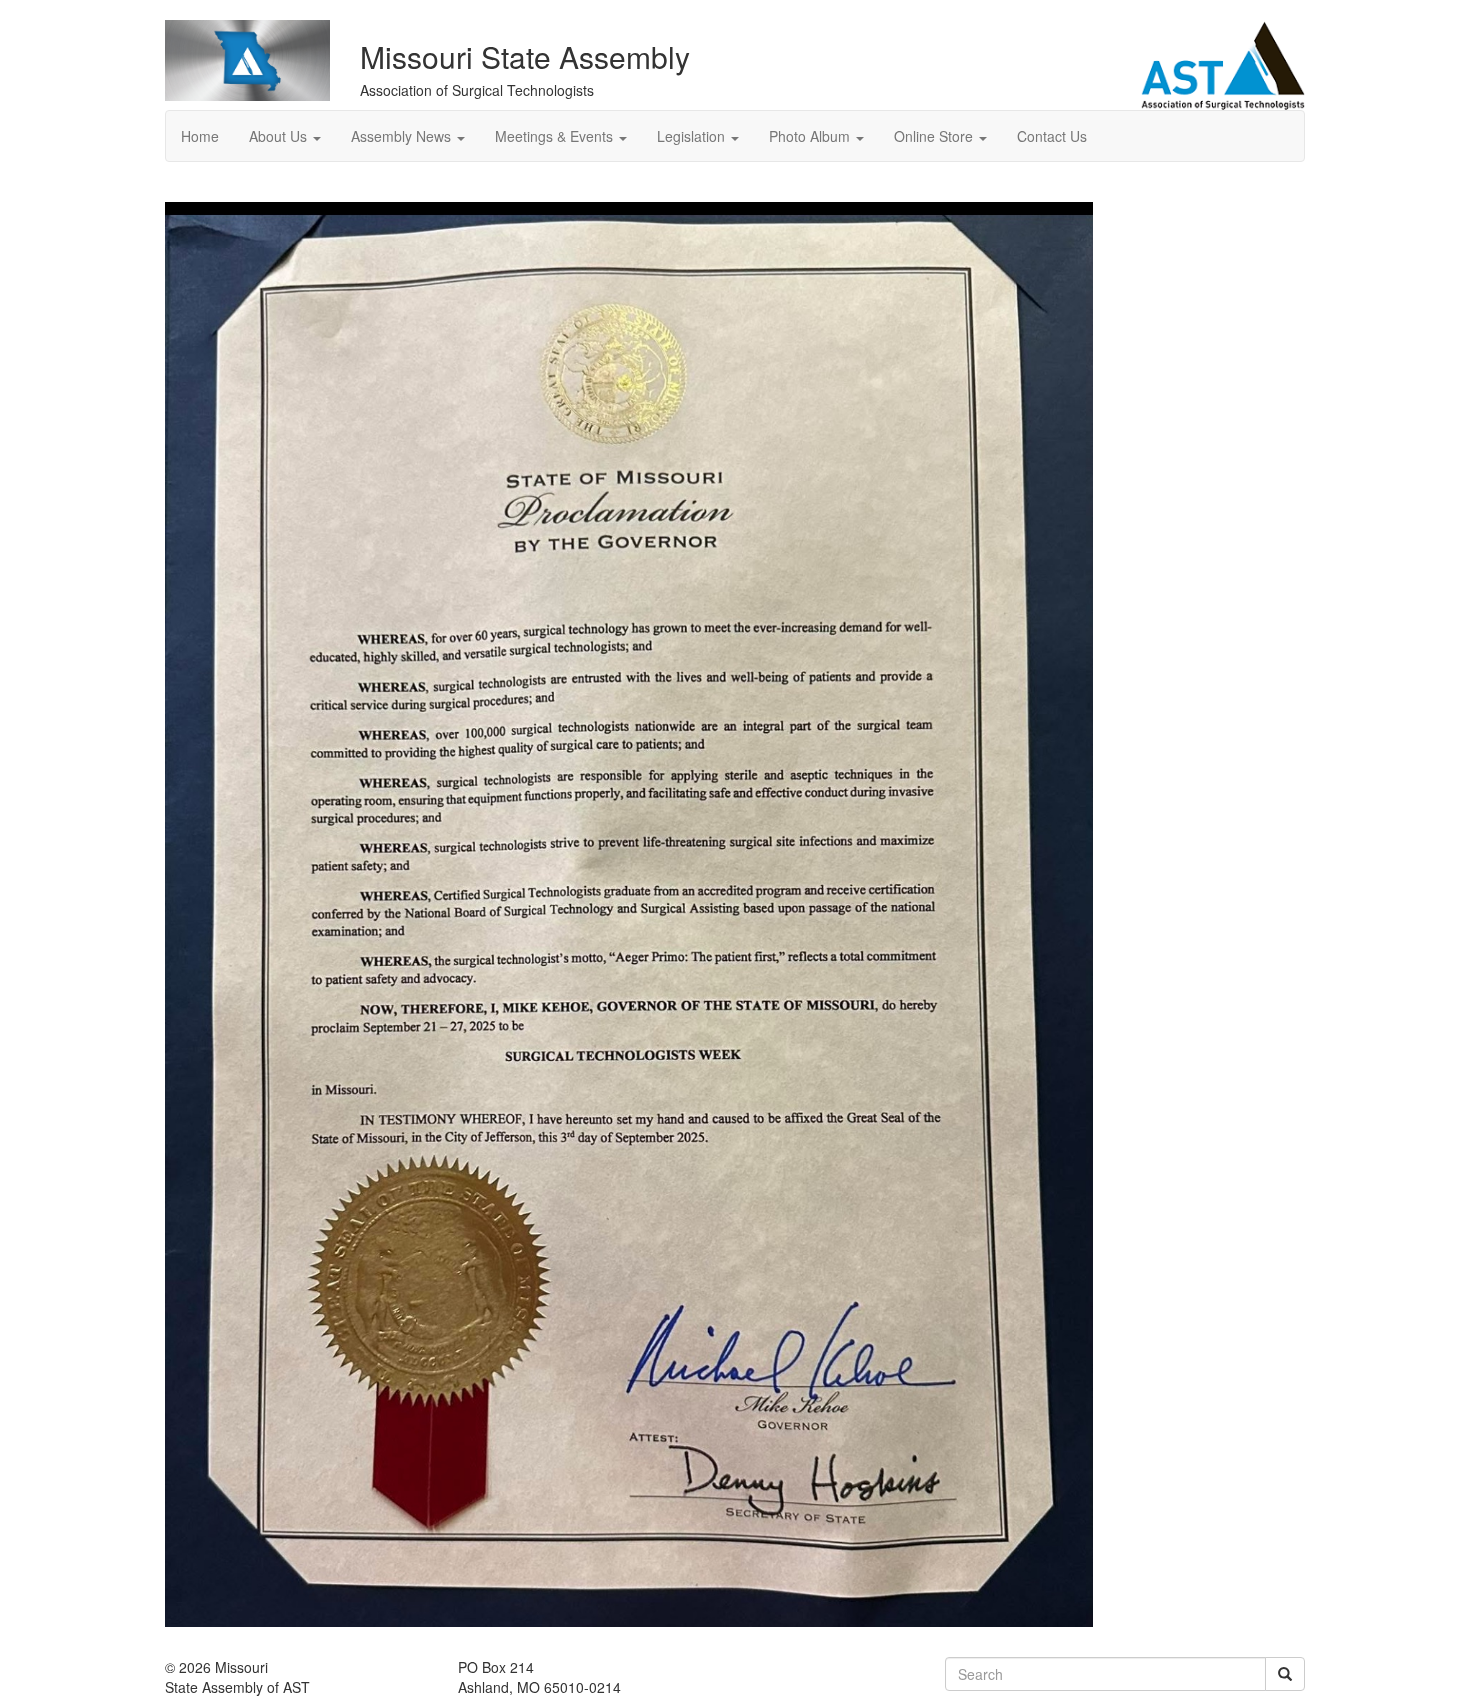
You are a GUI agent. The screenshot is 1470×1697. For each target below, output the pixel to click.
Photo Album (811, 136)
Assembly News (403, 136)
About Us (280, 136)
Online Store (935, 136)
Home (200, 136)
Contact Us (1052, 136)
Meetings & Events (556, 136)
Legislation (693, 136)
